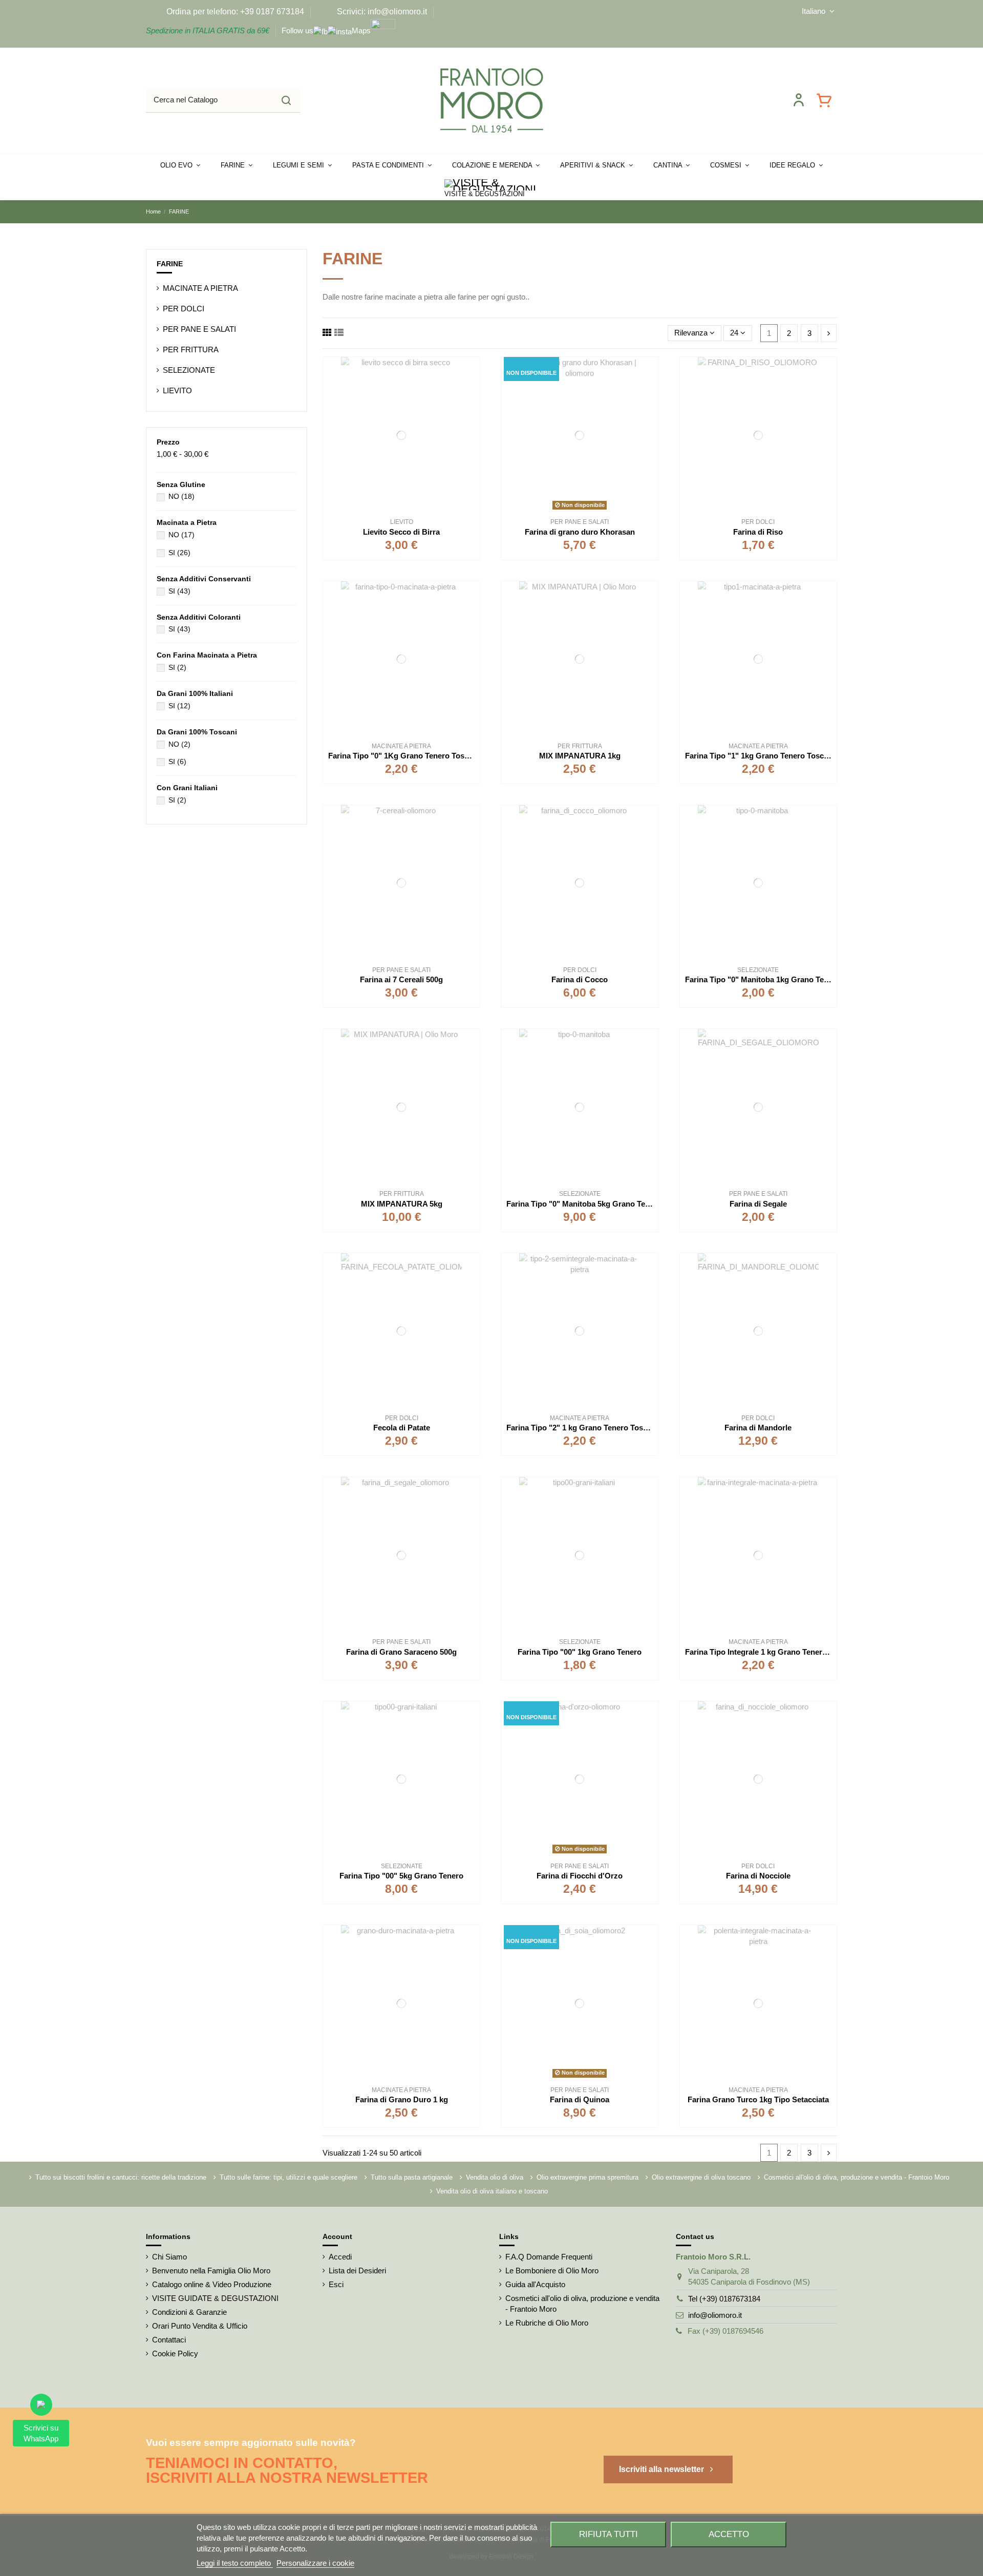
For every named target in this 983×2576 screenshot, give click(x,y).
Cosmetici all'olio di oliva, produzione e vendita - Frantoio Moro (857, 2177)
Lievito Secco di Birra (401, 532)
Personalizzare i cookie (315, 2563)
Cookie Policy (175, 2353)
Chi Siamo (169, 2257)
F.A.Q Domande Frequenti (549, 2257)
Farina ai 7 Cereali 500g (401, 979)
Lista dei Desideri (357, 2271)
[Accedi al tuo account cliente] (799, 100)
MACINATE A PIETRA (200, 288)
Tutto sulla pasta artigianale (412, 2177)
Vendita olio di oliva (495, 2177)
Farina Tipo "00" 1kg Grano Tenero (580, 1652)
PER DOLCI (184, 309)
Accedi (340, 2257)
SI (179, 553)
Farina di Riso (758, 532)
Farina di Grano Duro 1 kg (402, 2099)
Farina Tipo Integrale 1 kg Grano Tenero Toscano (772, 1652)
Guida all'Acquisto (535, 2284)
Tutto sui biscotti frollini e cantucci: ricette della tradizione (121, 2177)
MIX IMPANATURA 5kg (402, 1204)
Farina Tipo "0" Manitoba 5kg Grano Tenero (584, 1204)
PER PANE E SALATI (199, 329)
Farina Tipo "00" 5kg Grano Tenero (401, 1876)
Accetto (729, 2534)
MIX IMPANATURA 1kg (580, 756)
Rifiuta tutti (608, 2534)
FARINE (170, 264)
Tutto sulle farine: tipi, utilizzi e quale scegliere (289, 2177)
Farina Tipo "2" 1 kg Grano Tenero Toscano (583, 1428)
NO (181, 496)
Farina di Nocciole (758, 1876)
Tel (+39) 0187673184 (724, 2299)
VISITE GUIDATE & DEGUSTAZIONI (215, 2298)
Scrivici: (351, 12)
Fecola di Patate (402, 1428)
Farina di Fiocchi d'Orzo (580, 1876)
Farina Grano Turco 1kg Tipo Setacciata (758, 2099)
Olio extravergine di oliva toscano (701, 2177)
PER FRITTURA (191, 350)
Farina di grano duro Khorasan (580, 532)
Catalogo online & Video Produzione (212, 2284)
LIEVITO (177, 390)
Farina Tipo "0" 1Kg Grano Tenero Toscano (405, 756)
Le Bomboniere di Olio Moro (552, 2271)
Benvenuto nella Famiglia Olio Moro (211, 2271)
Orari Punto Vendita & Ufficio (200, 2326)
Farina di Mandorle (758, 1428)
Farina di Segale (758, 1204)
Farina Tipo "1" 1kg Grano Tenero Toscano (761, 756)
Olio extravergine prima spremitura (587, 2177)
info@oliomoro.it (715, 2315)
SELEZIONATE (189, 370)
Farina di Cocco (580, 979)
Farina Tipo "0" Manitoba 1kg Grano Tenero (763, 979)
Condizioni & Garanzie (189, 2312)
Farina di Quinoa (580, 2099)
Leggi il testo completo (235, 2563)
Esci (336, 2284)
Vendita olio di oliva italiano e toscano (492, 2191)
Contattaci (169, 2340)
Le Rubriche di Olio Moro (547, 2323)
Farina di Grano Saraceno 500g (401, 1652)
